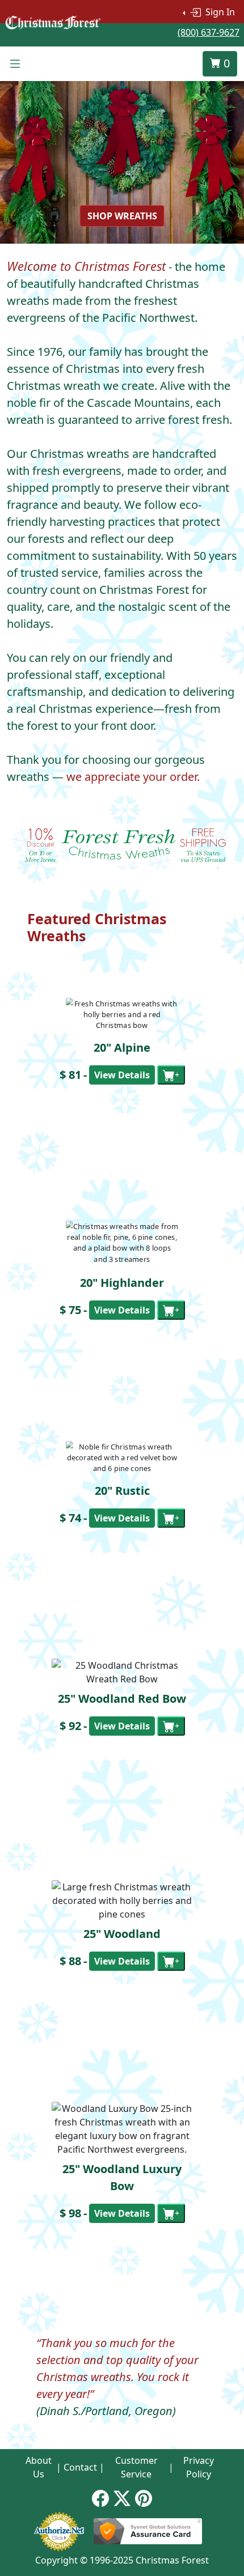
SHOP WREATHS (122, 216)
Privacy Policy (199, 2467)
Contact (80, 2467)
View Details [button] (122, 1075)
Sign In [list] (219, 12)
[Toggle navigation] (15, 64)
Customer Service (136, 2467)
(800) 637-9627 (209, 32)
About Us (39, 2467)
